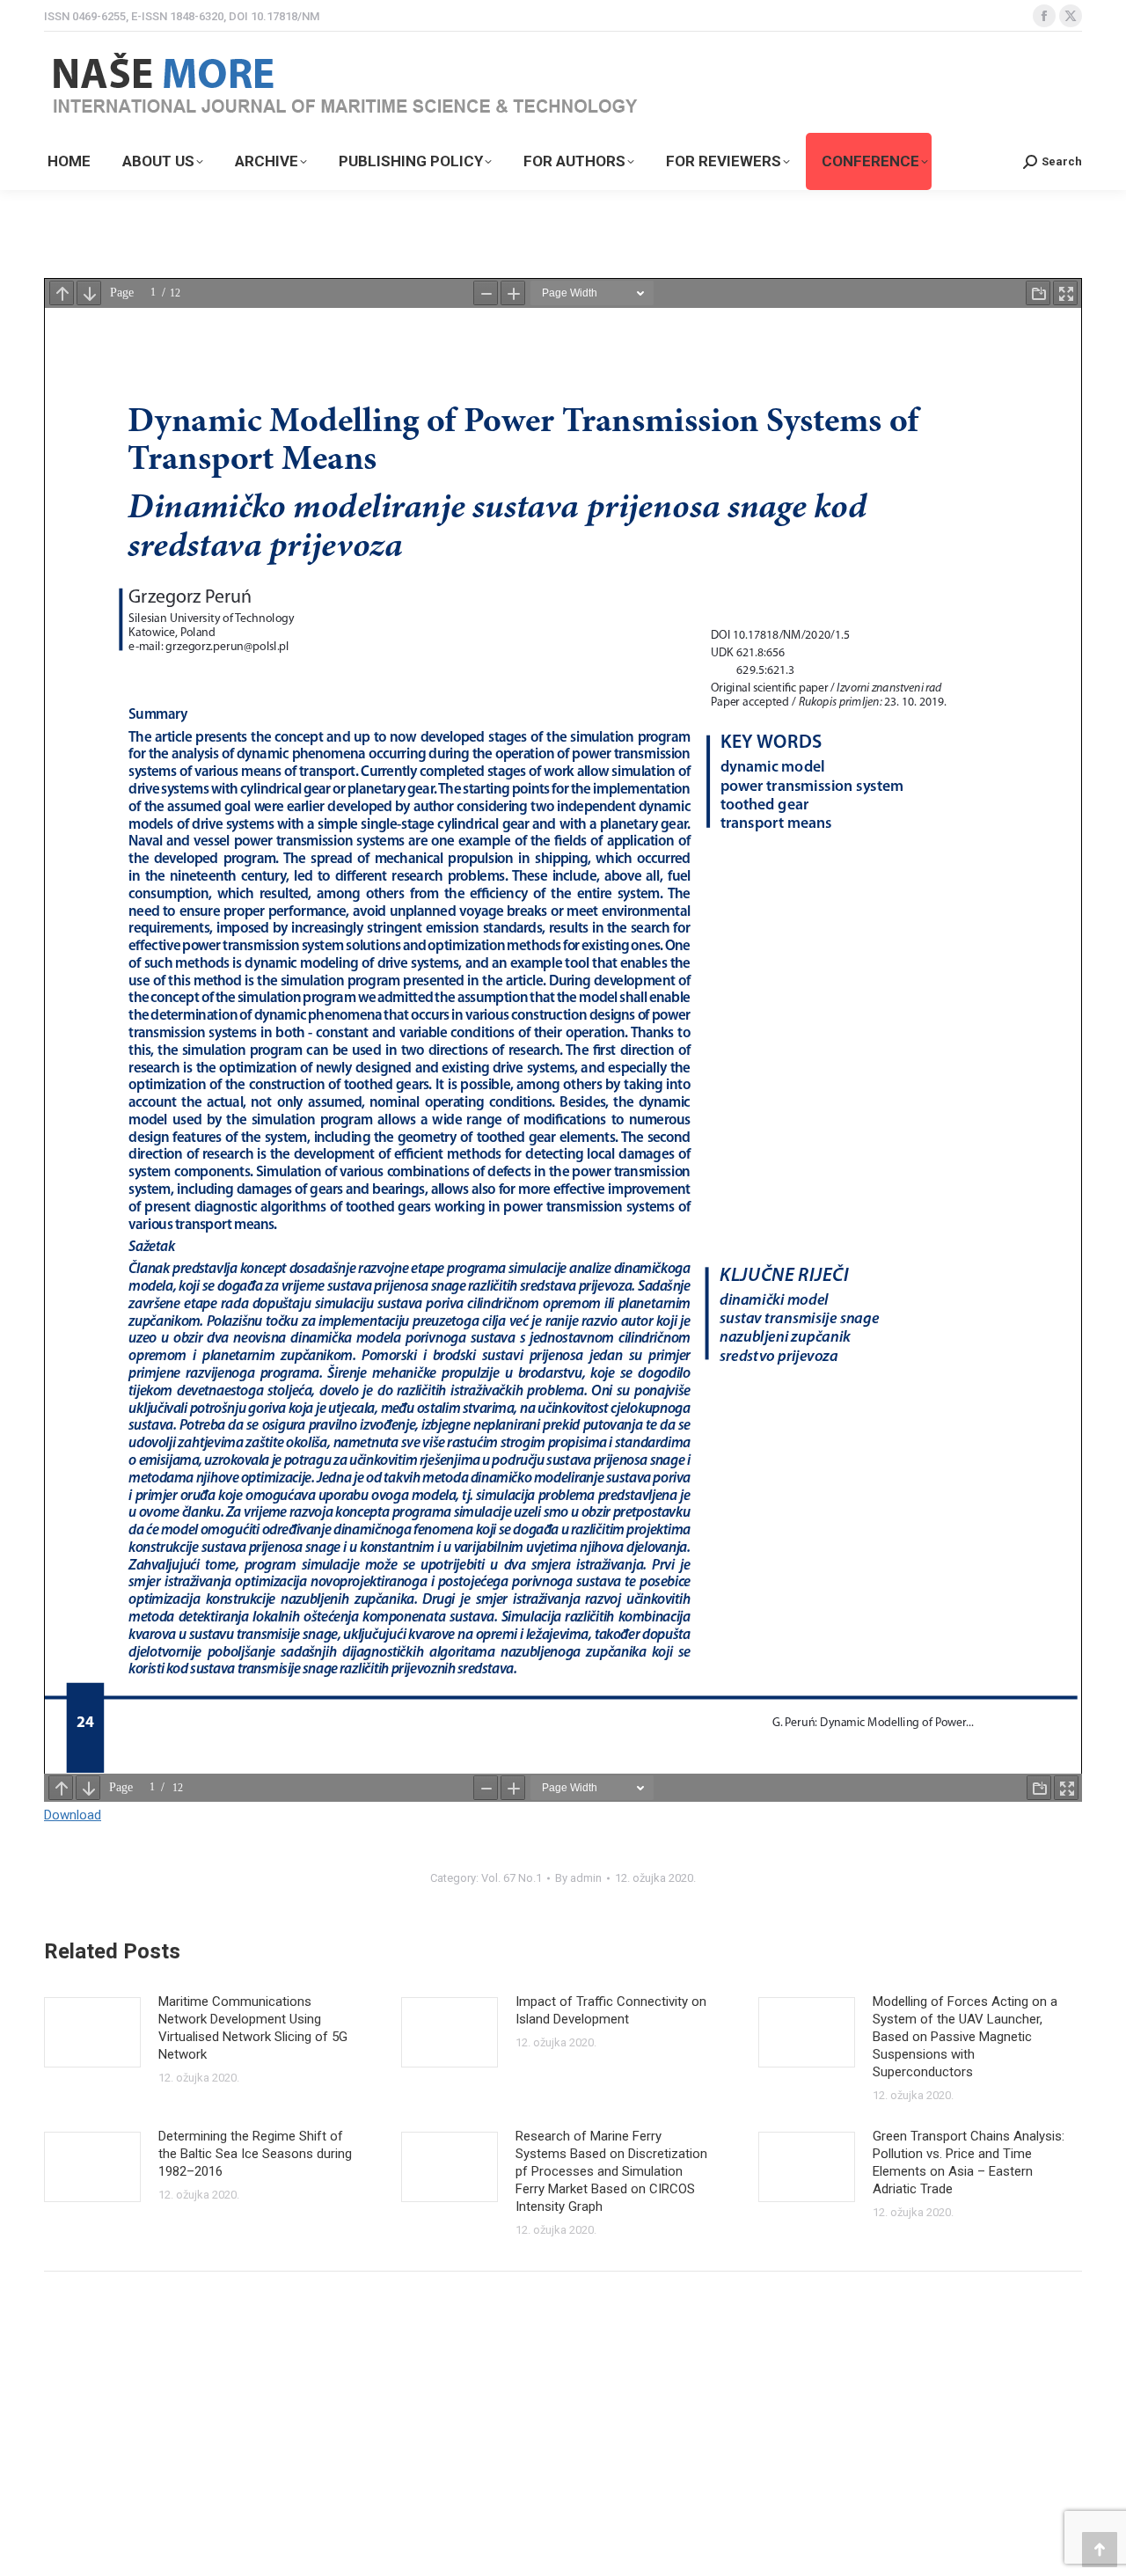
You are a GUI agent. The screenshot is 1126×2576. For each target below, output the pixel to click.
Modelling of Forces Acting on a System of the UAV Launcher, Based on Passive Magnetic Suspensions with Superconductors (965, 2037)
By (578, 1878)
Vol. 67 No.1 (512, 1878)
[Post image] (92, 2032)
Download (73, 1815)
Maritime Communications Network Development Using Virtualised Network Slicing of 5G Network (253, 2028)
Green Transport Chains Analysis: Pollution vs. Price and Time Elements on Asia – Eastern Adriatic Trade (969, 2163)
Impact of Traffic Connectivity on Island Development (611, 2010)
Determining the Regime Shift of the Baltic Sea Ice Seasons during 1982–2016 (255, 2154)
